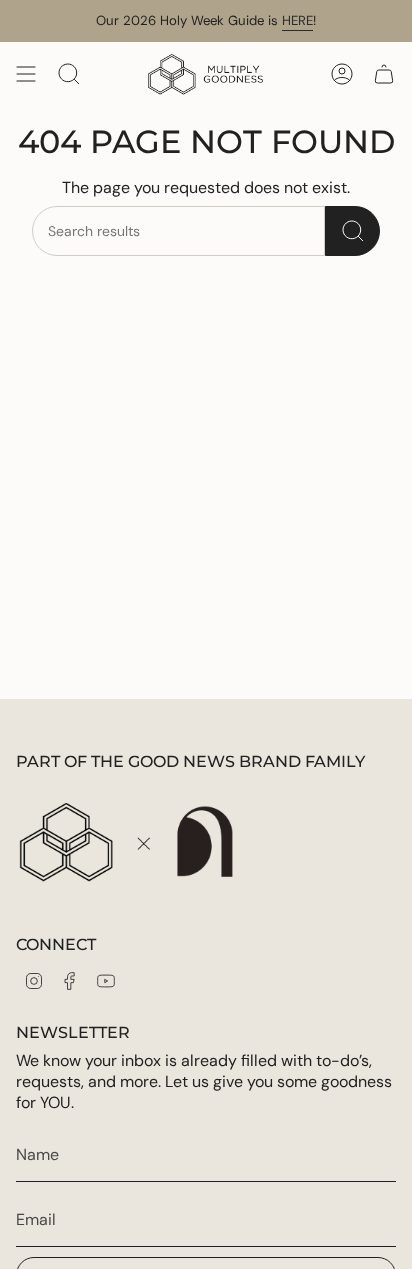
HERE (297, 20)
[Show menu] (26, 74)
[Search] (352, 231)
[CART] (384, 74)
